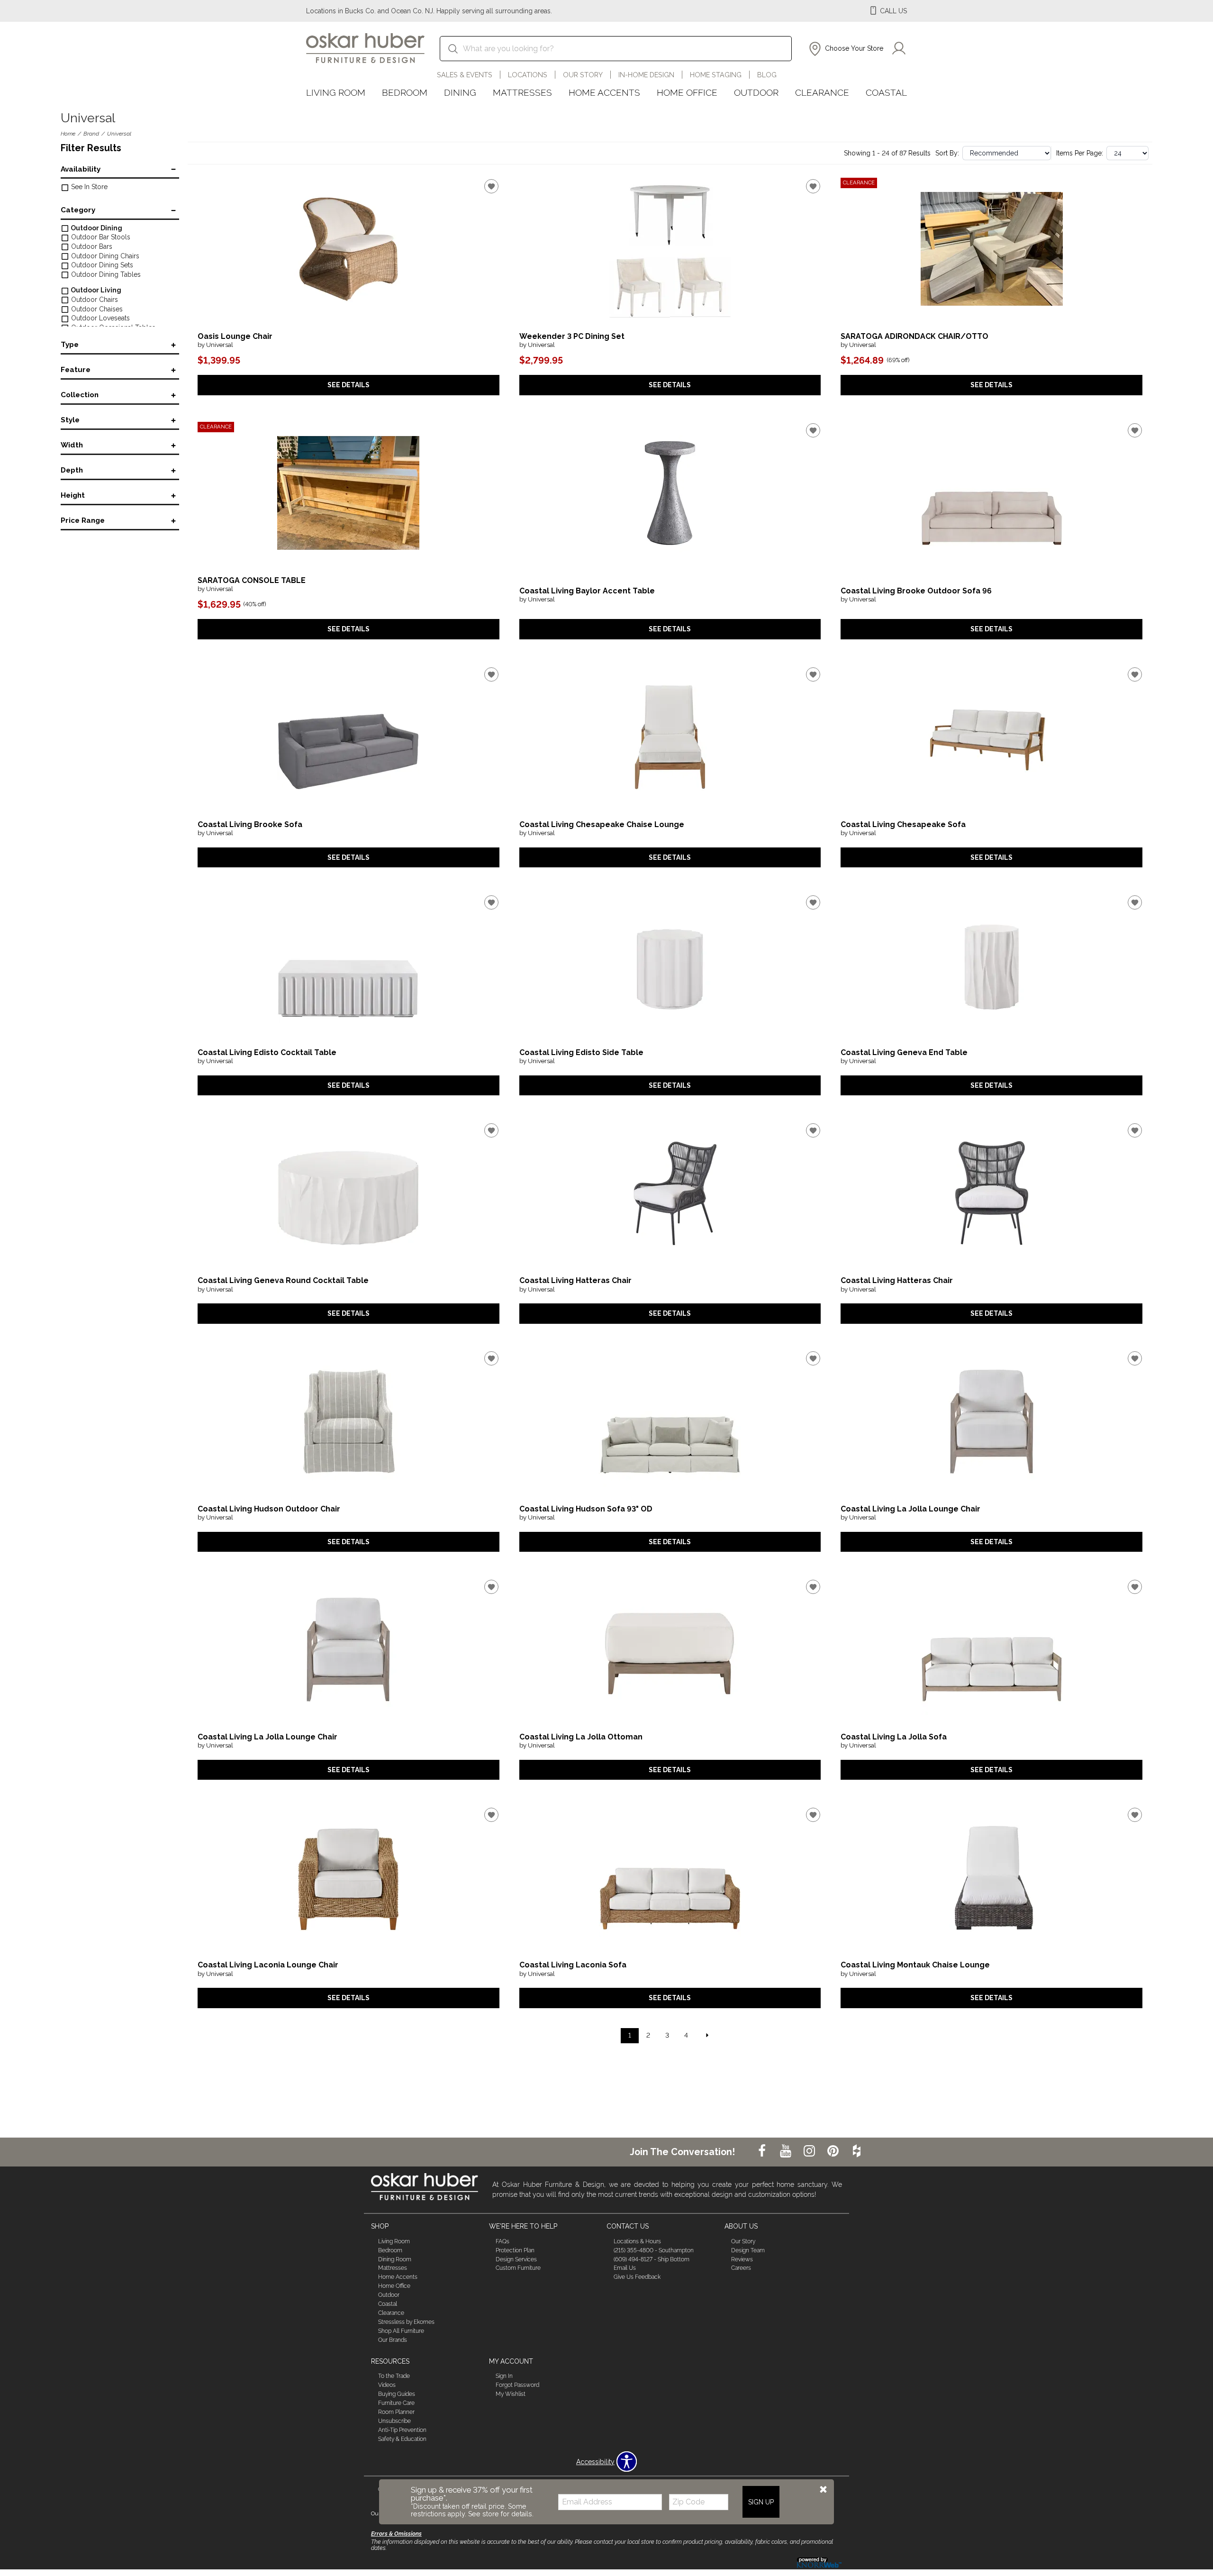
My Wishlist (511, 2394)
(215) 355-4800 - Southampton (654, 2250)
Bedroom (405, 92)
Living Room (336, 92)
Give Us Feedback (637, 2277)
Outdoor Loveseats (100, 318)
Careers (741, 2268)
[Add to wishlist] (491, 186)
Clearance (822, 92)
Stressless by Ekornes (406, 2322)
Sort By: (947, 153)
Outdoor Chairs (94, 300)
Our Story (583, 75)
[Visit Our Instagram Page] (810, 2151)
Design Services (516, 2259)
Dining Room (395, 2259)
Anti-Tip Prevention (402, 2430)
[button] (845, 49)
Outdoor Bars (91, 246)
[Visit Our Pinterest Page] (834, 2151)
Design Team (748, 2250)
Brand (91, 134)
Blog (767, 75)
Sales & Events (465, 75)
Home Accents (604, 92)
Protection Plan (515, 2250)
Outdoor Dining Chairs (104, 256)
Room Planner (396, 2412)
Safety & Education (402, 2439)
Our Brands (393, 2340)
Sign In (504, 2376)
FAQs (502, 2241)
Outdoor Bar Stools (100, 237)
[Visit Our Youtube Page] (787, 2151)
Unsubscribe (394, 2421)
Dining (460, 92)
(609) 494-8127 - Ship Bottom (652, 2259)
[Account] (899, 49)
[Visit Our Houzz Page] (857, 2151)
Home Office (687, 92)
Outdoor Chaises (96, 309)
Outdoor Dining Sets (101, 265)
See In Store (88, 187)
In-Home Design (646, 75)
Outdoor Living (95, 290)
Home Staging (716, 75)
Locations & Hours (637, 2241)
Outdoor (756, 92)
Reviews (742, 2259)
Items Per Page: (1080, 153)
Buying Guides (397, 2394)
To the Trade (394, 2376)
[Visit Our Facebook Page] (763, 2151)
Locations (528, 75)
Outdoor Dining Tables (105, 274)
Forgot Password (517, 2385)
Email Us (625, 2268)
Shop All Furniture (401, 2331)
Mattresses (522, 92)
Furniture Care (396, 2403)
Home (68, 134)
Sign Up (761, 2502)
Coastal (886, 92)
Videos (387, 2385)
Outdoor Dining (96, 228)
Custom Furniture (518, 2268)
